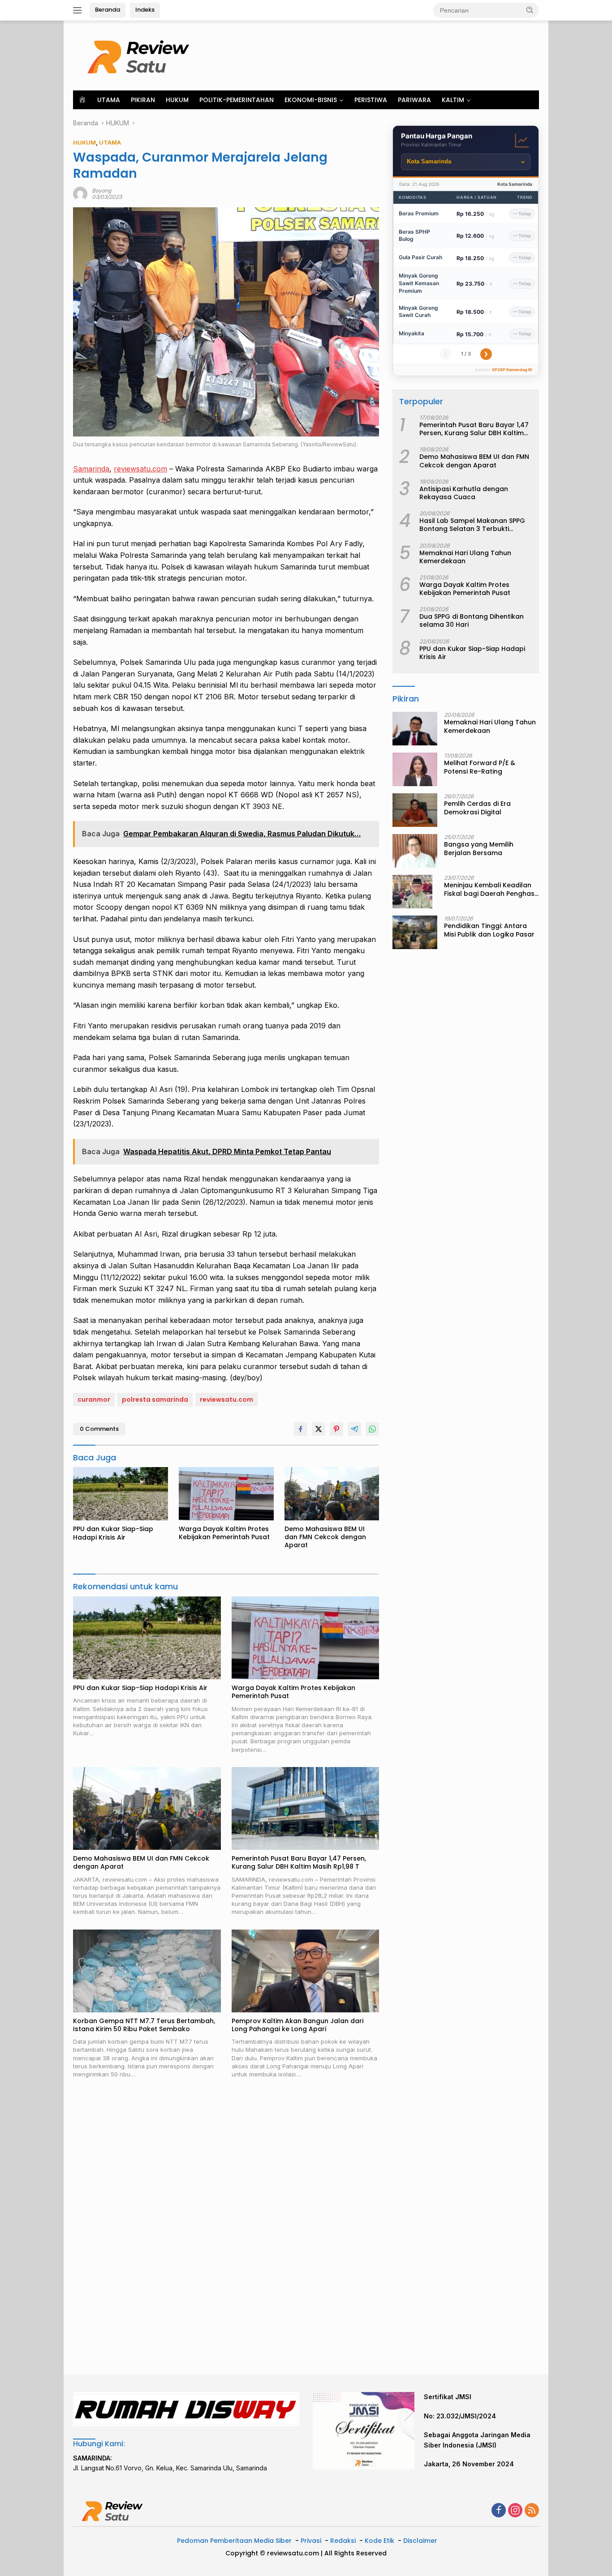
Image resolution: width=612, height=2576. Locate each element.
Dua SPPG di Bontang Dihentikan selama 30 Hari (472, 620)
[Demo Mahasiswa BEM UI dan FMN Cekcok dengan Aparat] (332, 1494)
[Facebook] (499, 2511)
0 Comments (99, 1429)
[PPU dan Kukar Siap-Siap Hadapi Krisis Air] (121, 1494)
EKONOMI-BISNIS (311, 100)
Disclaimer (420, 2541)
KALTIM (453, 100)
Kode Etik (379, 2541)
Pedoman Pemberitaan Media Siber (234, 2541)
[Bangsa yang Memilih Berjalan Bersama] (415, 851)
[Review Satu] (140, 55)
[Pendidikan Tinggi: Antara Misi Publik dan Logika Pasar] (415, 932)
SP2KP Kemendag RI (512, 370)
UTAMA (109, 100)
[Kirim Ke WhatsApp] (372, 1429)
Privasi (311, 2541)
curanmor (94, 1399)
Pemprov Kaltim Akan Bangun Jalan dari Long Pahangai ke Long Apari (297, 2025)
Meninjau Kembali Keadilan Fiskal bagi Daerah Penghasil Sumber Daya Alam (491, 889)
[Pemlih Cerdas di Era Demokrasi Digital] (415, 810)
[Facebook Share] (301, 1429)
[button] (530, 10)
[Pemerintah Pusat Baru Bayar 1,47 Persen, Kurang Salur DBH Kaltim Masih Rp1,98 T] (306, 1808)
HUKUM (177, 100)
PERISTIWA (371, 100)
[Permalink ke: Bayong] (80, 193)
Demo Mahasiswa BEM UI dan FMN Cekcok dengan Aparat (325, 1537)
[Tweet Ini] (319, 1429)
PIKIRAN (143, 100)
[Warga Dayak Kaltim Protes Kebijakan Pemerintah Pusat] (226, 1494)
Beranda (108, 10)
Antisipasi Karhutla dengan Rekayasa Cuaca (464, 493)
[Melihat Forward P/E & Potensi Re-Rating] (415, 769)
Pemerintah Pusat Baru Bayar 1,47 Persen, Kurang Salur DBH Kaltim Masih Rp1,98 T (299, 1862)
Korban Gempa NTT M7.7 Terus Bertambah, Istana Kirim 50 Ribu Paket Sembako (144, 2025)
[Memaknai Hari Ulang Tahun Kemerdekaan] (415, 729)
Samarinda (91, 469)
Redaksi (343, 2541)
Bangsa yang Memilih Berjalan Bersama (479, 848)
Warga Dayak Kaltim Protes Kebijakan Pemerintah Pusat (224, 1533)
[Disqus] (226, 2227)
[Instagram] (515, 2511)
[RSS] (532, 2511)
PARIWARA (414, 100)
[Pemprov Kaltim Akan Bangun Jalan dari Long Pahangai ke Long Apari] (306, 1971)
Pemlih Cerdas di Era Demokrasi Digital (477, 808)
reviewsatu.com (140, 469)
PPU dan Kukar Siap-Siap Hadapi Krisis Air (113, 1533)
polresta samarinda (155, 1399)
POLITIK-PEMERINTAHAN (237, 100)
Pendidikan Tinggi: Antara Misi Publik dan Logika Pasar (489, 930)
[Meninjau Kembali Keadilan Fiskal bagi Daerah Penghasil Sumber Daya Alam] (412, 892)
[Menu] (79, 10)
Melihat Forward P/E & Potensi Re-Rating (480, 767)
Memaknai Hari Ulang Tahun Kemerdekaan (465, 557)
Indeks (145, 10)
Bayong (101, 190)
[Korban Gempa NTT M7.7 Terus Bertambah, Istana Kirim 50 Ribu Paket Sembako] (147, 1971)
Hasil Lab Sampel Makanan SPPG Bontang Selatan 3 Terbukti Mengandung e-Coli (472, 525)
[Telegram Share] (354, 1429)
